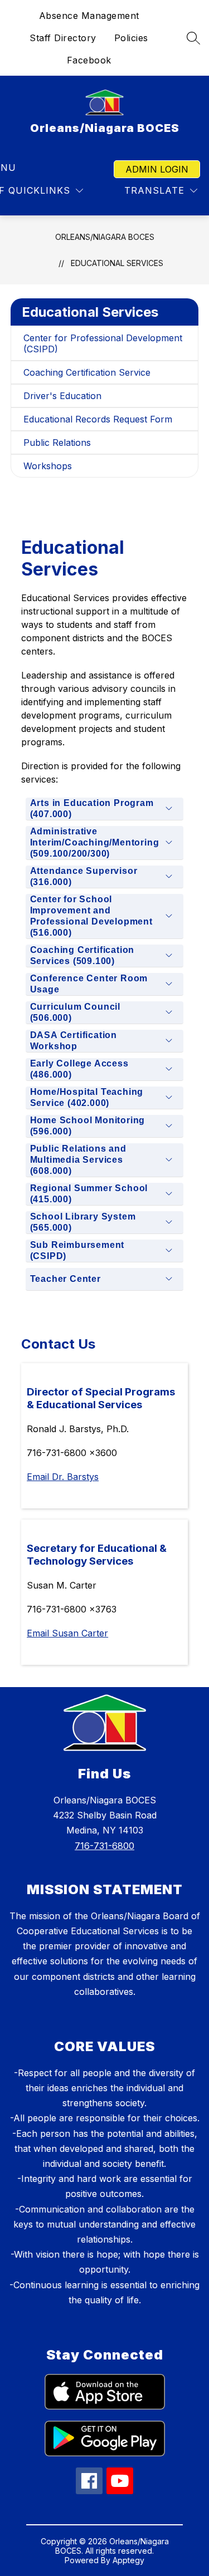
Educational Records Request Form (98, 419)
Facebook (89, 60)
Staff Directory (63, 38)
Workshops (48, 466)
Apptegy (128, 2560)
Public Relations (57, 443)
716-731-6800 (104, 1846)
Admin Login (157, 169)
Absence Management (89, 16)
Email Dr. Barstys (63, 1477)
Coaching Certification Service (87, 372)
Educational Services (117, 263)
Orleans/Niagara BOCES (105, 237)
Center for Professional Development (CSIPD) (103, 343)
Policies (131, 38)
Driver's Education (62, 396)
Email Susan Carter (67, 1633)
